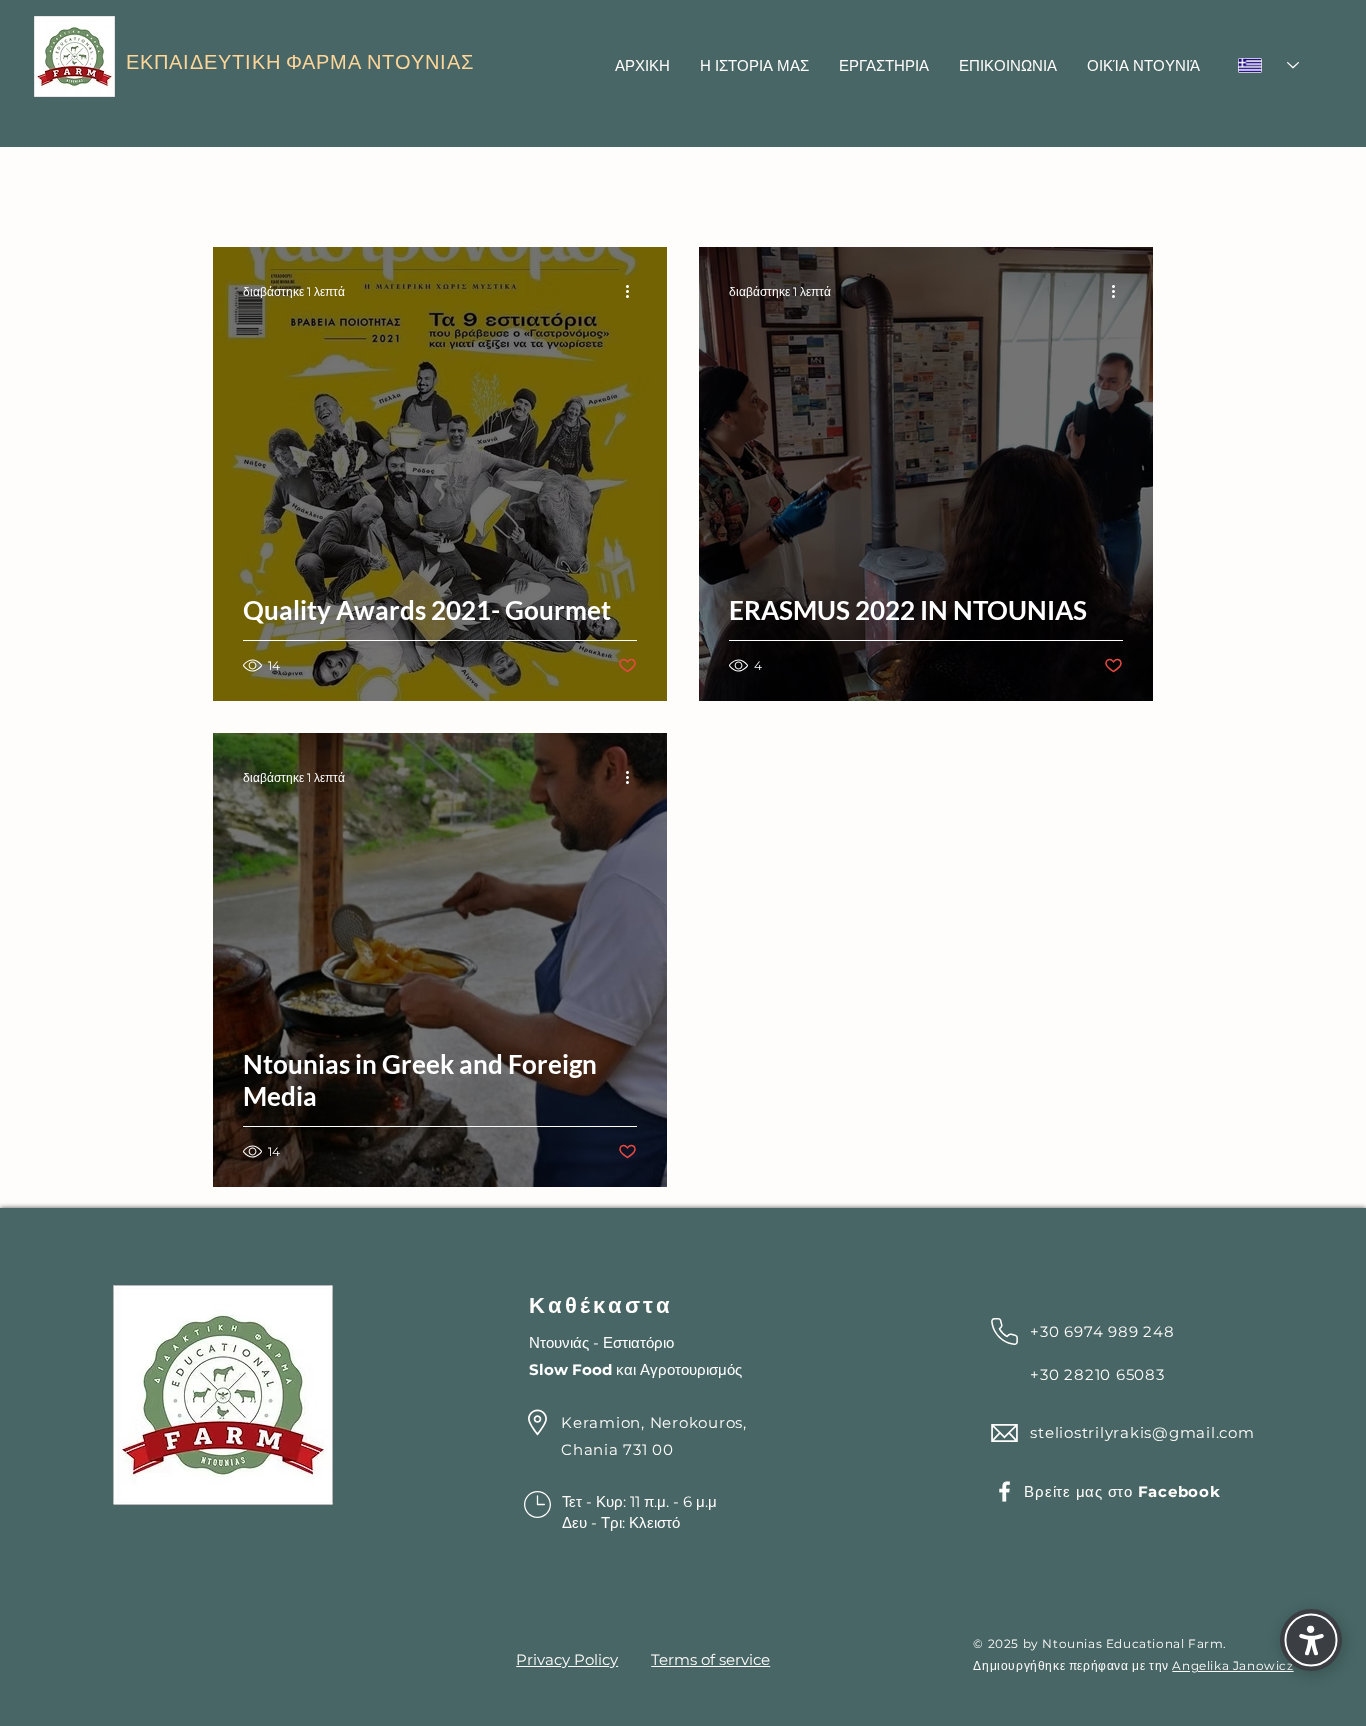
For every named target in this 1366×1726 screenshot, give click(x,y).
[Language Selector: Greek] (1268, 65)
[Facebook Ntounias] (1004, 1491)
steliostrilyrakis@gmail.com (1142, 1432)
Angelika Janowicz (1232, 1665)
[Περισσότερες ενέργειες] (634, 291)
